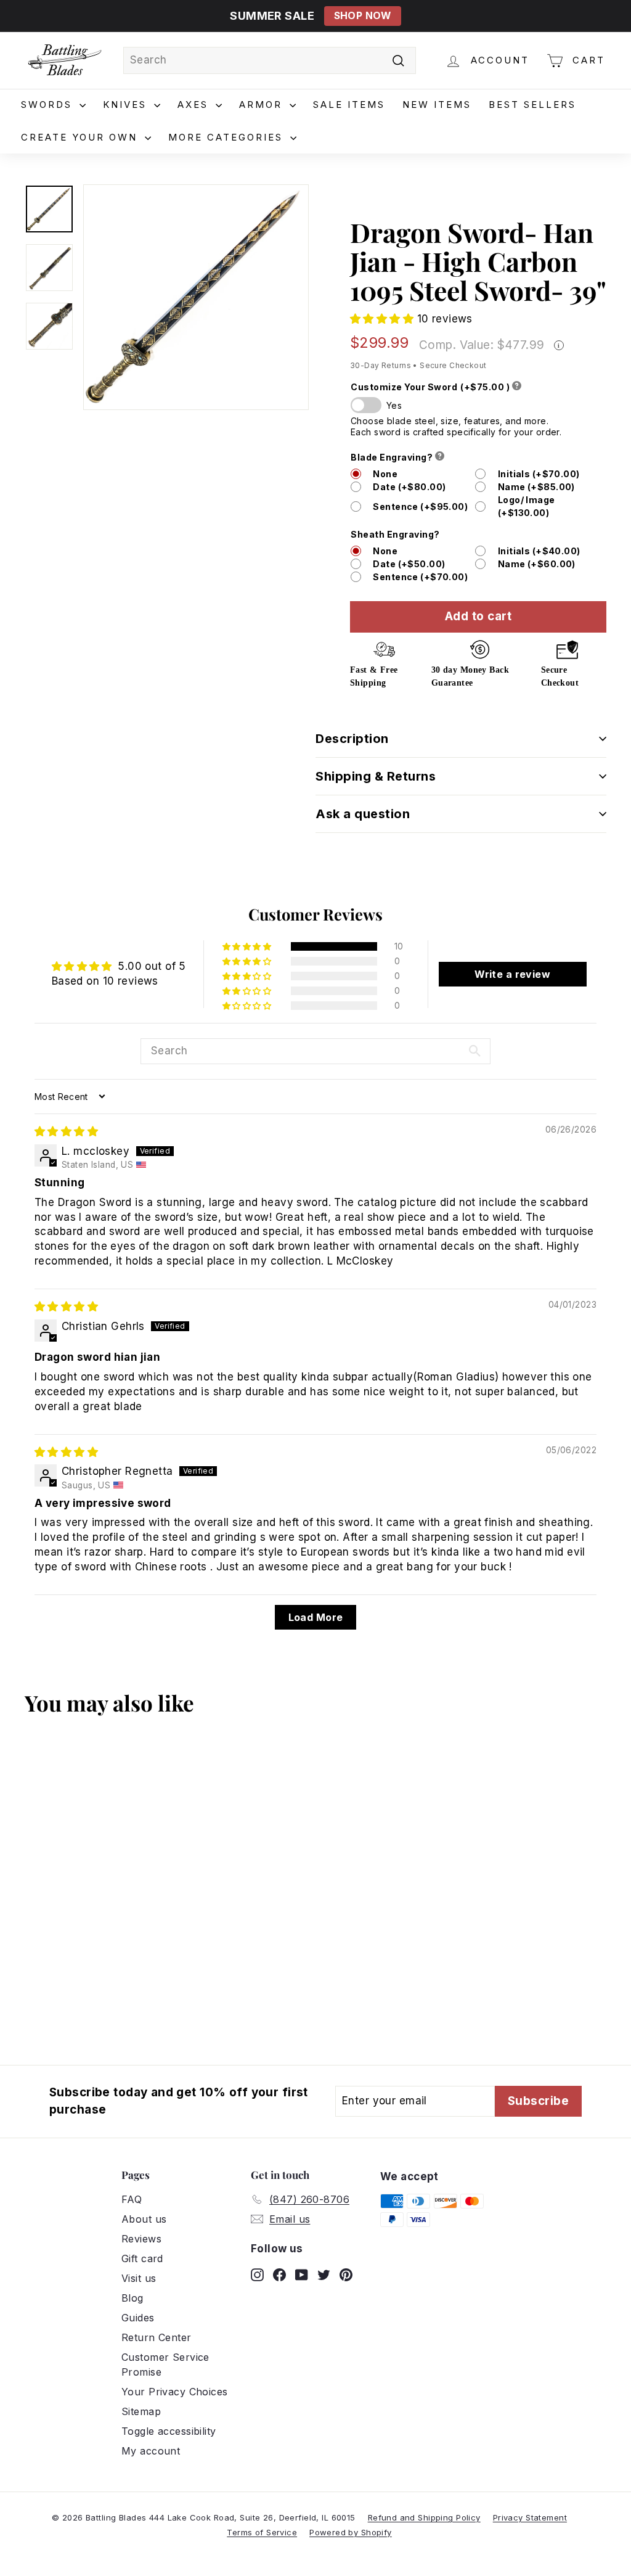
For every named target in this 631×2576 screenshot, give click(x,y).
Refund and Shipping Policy (424, 2517)
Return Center (157, 2337)
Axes (195, 105)
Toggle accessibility (169, 2431)
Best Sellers (532, 105)
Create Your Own (81, 137)
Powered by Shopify (351, 2532)
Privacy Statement (530, 2517)
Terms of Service (262, 2532)
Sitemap (141, 2411)
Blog (132, 2298)
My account (151, 2451)
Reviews (141, 2239)
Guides (138, 2318)
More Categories (228, 137)
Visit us (139, 2278)
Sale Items (349, 105)
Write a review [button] (512, 974)
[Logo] (65, 60)
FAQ (132, 2199)
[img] (66, 1131)
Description (352, 739)
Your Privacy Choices (175, 2392)
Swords (49, 105)
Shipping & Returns (376, 776)
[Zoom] (196, 297)
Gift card (142, 2258)
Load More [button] (316, 1617)
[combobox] (270, 60)
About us (144, 2219)
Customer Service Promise (165, 2365)
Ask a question (363, 814)
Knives (127, 105)
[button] (384, 319)
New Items (437, 105)
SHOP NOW (363, 16)
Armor (263, 105)
